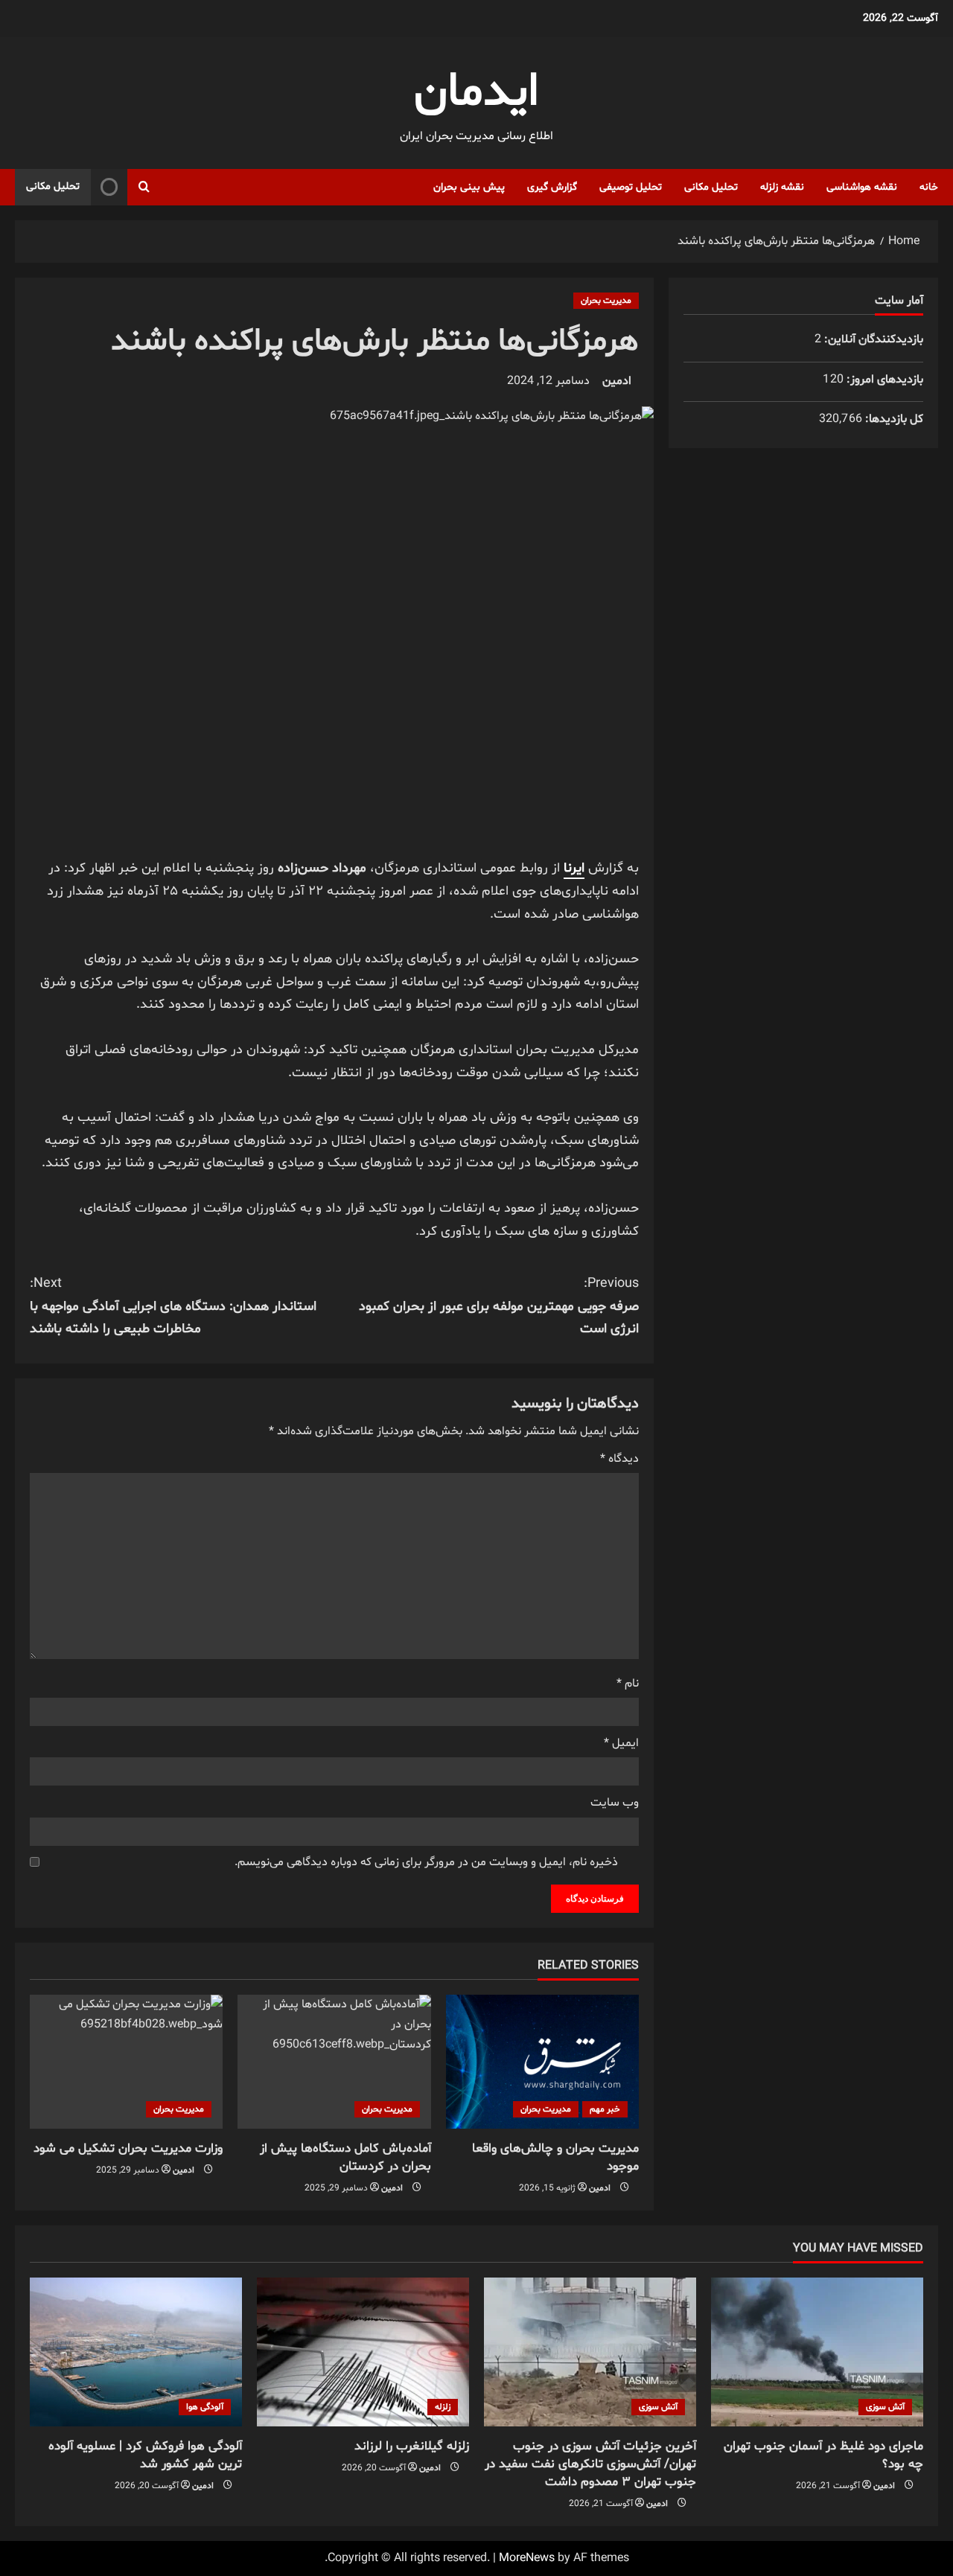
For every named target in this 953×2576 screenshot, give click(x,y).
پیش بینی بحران (469, 187)
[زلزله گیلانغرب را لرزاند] (363, 2352)
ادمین (617, 381)
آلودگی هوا (205, 2407)
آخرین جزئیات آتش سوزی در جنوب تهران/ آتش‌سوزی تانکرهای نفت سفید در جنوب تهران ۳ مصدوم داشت (590, 2464)
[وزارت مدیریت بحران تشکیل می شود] (126, 2062)
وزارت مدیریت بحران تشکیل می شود (128, 2148)
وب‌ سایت (615, 1803)
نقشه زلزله (782, 187)
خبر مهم (605, 2109)
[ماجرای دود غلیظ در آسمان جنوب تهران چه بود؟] (817, 2352)
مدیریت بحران (606, 301)
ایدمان (476, 93)
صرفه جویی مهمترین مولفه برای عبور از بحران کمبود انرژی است (499, 1306)
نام (628, 1684)
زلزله (443, 2407)
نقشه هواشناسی (862, 187)
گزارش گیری (552, 187)
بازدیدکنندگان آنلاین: (872, 339)
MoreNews (527, 2558)
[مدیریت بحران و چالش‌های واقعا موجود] (542, 2062)
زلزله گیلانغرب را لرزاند (412, 2446)
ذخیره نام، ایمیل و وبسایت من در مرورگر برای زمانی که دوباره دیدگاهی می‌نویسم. (426, 1862)
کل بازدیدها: (893, 419)
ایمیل (621, 1743)
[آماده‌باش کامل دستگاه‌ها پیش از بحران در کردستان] (334, 2062)
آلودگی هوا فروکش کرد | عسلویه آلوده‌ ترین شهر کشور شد (145, 2455)
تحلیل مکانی (711, 187)
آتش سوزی (885, 2407)
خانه (929, 187)
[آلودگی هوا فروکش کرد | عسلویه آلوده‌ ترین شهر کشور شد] (136, 2352)
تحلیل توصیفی (631, 187)
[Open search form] (144, 187)
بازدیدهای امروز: (883, 380)
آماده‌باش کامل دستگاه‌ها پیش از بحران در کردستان (345, 2157)
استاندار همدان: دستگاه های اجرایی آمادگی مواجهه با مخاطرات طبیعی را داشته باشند (173, 1306)
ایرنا (574, 868)
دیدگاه (619, 1459)
